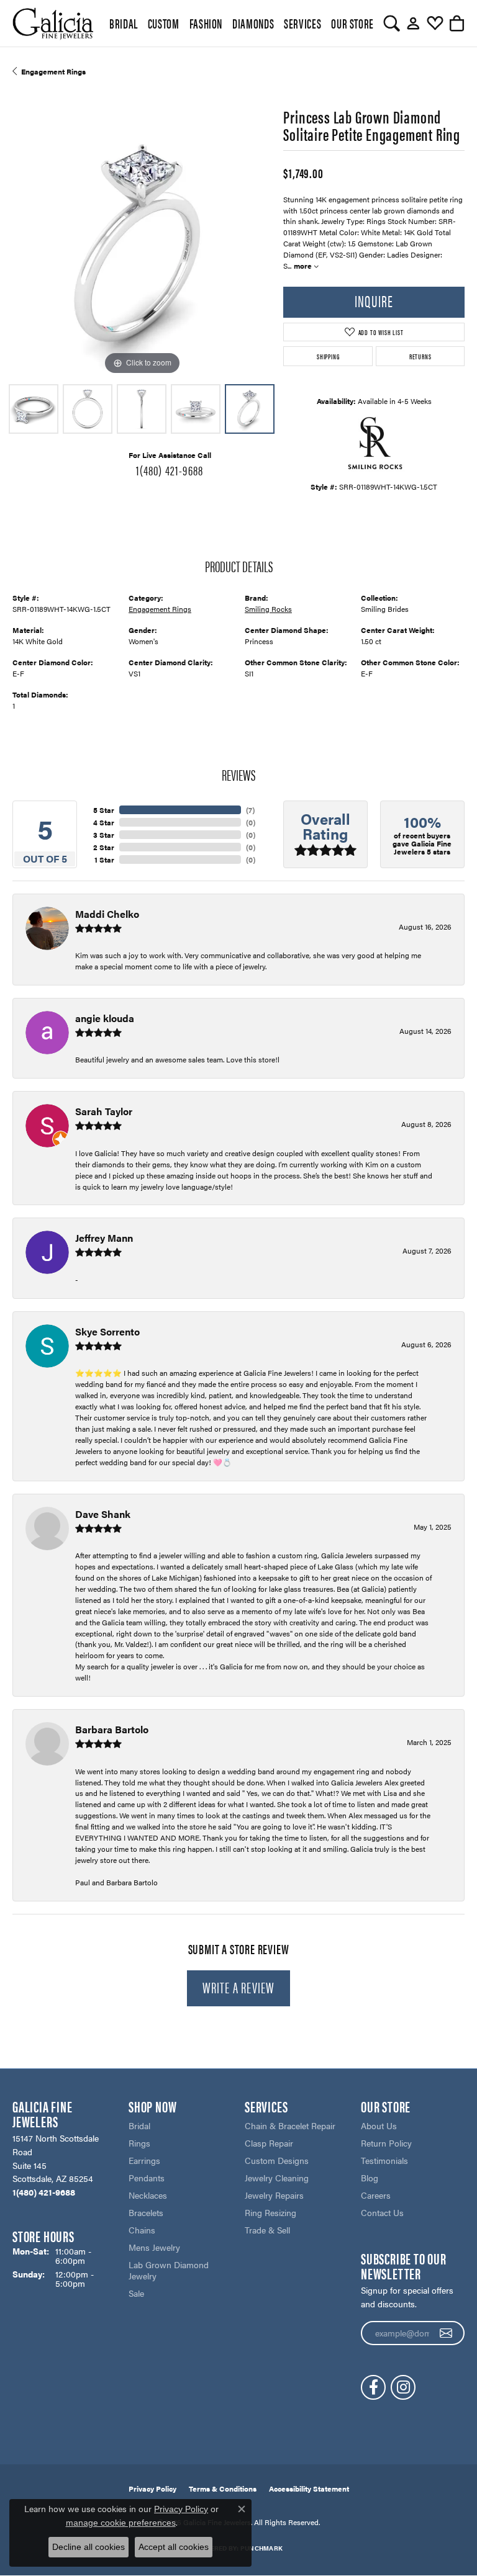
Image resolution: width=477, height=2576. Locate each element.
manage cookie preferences (121, 2523)
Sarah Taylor (104, 1111)
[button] (392, 24)
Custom (164, 23)
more (304, 266)
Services (302, 23)
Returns (420, 356)
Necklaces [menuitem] (148, 2195)
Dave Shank (103, 1514)
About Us (379, 2125)
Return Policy (386, 2143)
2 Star (104, 847)
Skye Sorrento (107, 1331)
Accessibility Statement (309, 2488)
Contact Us (382, 2212)
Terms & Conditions (223, 2488)
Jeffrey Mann (104, 1238)
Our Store (352, 23)
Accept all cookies (174, 2547)
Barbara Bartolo (112, 1729)
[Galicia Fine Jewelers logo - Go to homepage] (53, 23)
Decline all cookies (89, 2547)
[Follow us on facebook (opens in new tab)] (373, 2387)
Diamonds (253, 23)
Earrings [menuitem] (144, 2160)
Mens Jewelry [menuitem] (154, 2247)
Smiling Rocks (268, 609)
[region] (142, 249)
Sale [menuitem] (136, 2293)
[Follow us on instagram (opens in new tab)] (403, 2387)
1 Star (104, 859)
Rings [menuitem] (139, 2143)
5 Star (104, 810)
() (250, 810)
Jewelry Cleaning (277, 2178)
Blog (370, 2178)
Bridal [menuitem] (139, 2125)
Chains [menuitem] (142, 2230)
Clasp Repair (269, 2143)
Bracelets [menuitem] (146, 2212)
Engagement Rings (53, 71)
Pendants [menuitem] (147, 2178)
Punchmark (261, 2548)
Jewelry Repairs (274, 2195)
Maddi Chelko (107, 914)
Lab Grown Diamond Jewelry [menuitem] (169, 2270)
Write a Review (239, 1987)
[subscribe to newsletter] (446, 2333)
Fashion (206, 23)
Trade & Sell (267, 2230)
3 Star (104, 835)
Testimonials (384, 2160)
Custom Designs (277, 2160)
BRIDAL (124, 23)
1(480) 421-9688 (170, 470)
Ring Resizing (270, 2212)
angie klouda (105, 1018)
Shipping (328, 356)
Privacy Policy (152, 2488)
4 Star (104, 822)
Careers (376, 2195)
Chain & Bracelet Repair (290, 2125)
